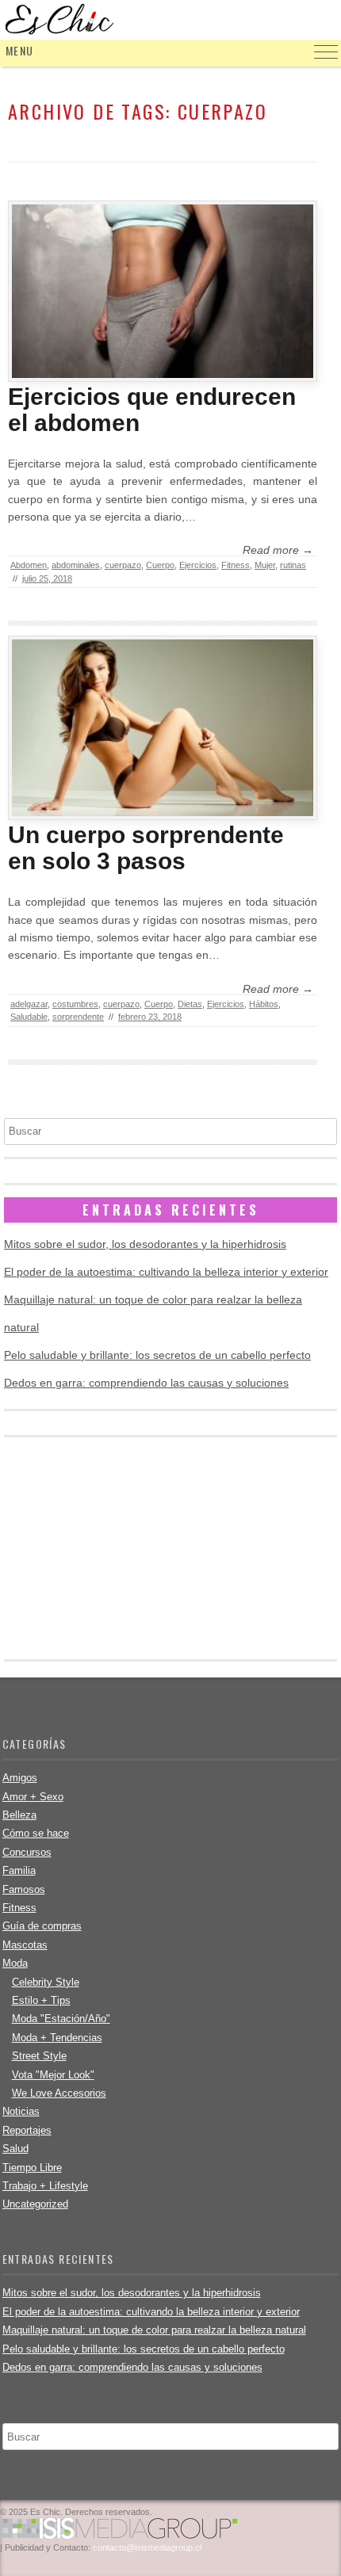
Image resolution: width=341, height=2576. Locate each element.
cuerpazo (123, 565)
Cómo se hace (36, 1833)
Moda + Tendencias (57, 2038)
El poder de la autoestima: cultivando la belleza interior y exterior (166, 1272)
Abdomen (29, 565)
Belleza (19, 1815)
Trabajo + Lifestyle (45, 2186)
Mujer (265, 565)
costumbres (75, 1004)
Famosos (24, 1889)
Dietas (190, 1004)
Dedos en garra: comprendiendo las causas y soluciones (146, 1383)
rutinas (293, 565)
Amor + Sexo (33, 1797)
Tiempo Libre (32, 2168)
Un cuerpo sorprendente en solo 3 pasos (146, 848)
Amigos (20, 1778)
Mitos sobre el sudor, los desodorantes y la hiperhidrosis (145, 1244)
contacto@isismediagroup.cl (147, 2547)
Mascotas (25, 1945)
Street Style (39, 2056)
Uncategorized (35, 2204)
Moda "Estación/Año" (61, 2019)
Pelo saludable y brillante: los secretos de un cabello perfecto (157, 1355)
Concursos (27, 1852)
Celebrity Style (46, 1982)
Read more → (278, 550)
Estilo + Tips (41, 2000)
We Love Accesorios (59, 2093)
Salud (15, 2149)
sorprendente (78, 1017)
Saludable (29, 1017)
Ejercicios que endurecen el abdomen (152, 410)
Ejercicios (198, 565)
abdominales (76, 565)
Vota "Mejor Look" (53, 2075)
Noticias (21, 2111)
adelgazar (29, 1004)
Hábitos (264, 1004)
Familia (19, 1870)
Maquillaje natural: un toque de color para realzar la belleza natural (154, 2330)
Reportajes (27, 2130)
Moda (15, 1963)
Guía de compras (42, 1926)
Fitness (236, 565)
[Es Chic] (170, 20)
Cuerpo (160, 565)
